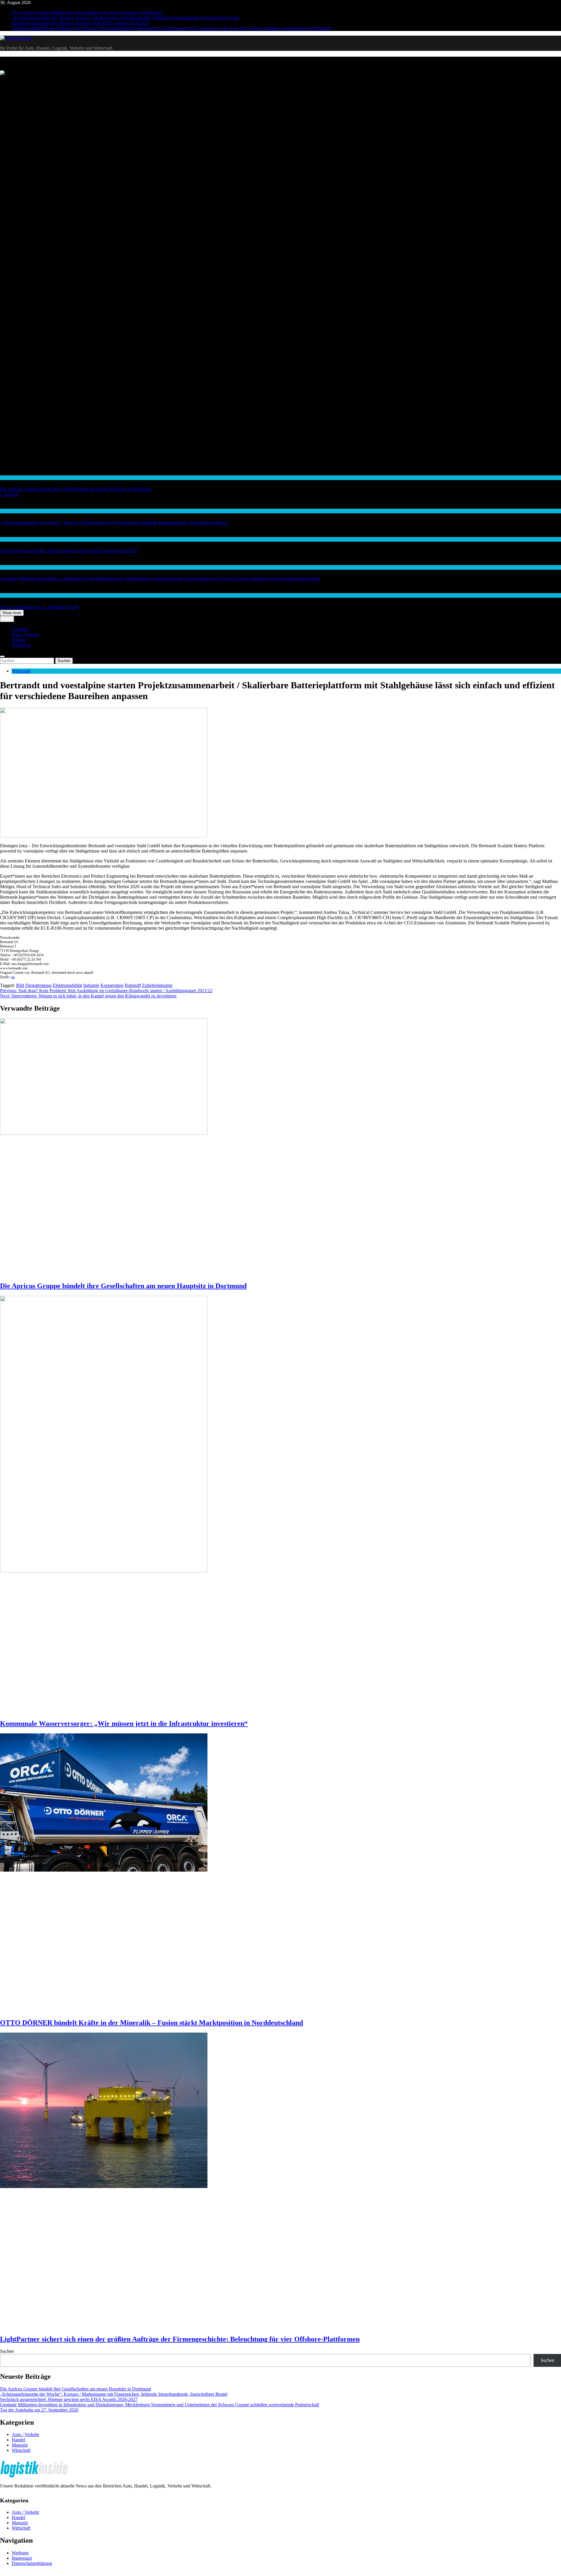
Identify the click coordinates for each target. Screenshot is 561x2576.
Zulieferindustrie (157, 985)
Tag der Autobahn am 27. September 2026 (39, 607)
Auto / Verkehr (12, 595)
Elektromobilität (67, 985)
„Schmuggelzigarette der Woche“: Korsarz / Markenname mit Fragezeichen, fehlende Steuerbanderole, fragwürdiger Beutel (125, 18)
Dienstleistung (38, 985)
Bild (20, 985)
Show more (12, 613)
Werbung (20, 2553)
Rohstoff (133, 985)
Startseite (20, 629)
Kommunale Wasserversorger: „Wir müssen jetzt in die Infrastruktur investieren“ (124, 1723)
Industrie (91, 985)
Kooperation (112, 985)
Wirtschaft (9, 478)
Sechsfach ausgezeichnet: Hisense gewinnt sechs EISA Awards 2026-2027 (80, 23)
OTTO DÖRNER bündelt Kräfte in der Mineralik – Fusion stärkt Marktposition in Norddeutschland (151, 2023)
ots (13, 977)
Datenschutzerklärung (32, 2563)
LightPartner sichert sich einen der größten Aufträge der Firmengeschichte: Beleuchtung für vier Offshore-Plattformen (180, 2339)
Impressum (22, 2558)
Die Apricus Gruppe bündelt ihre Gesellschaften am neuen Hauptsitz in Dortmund (87, 12)
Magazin (20, 2445)
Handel (6, 511)
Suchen (7, 2351)
